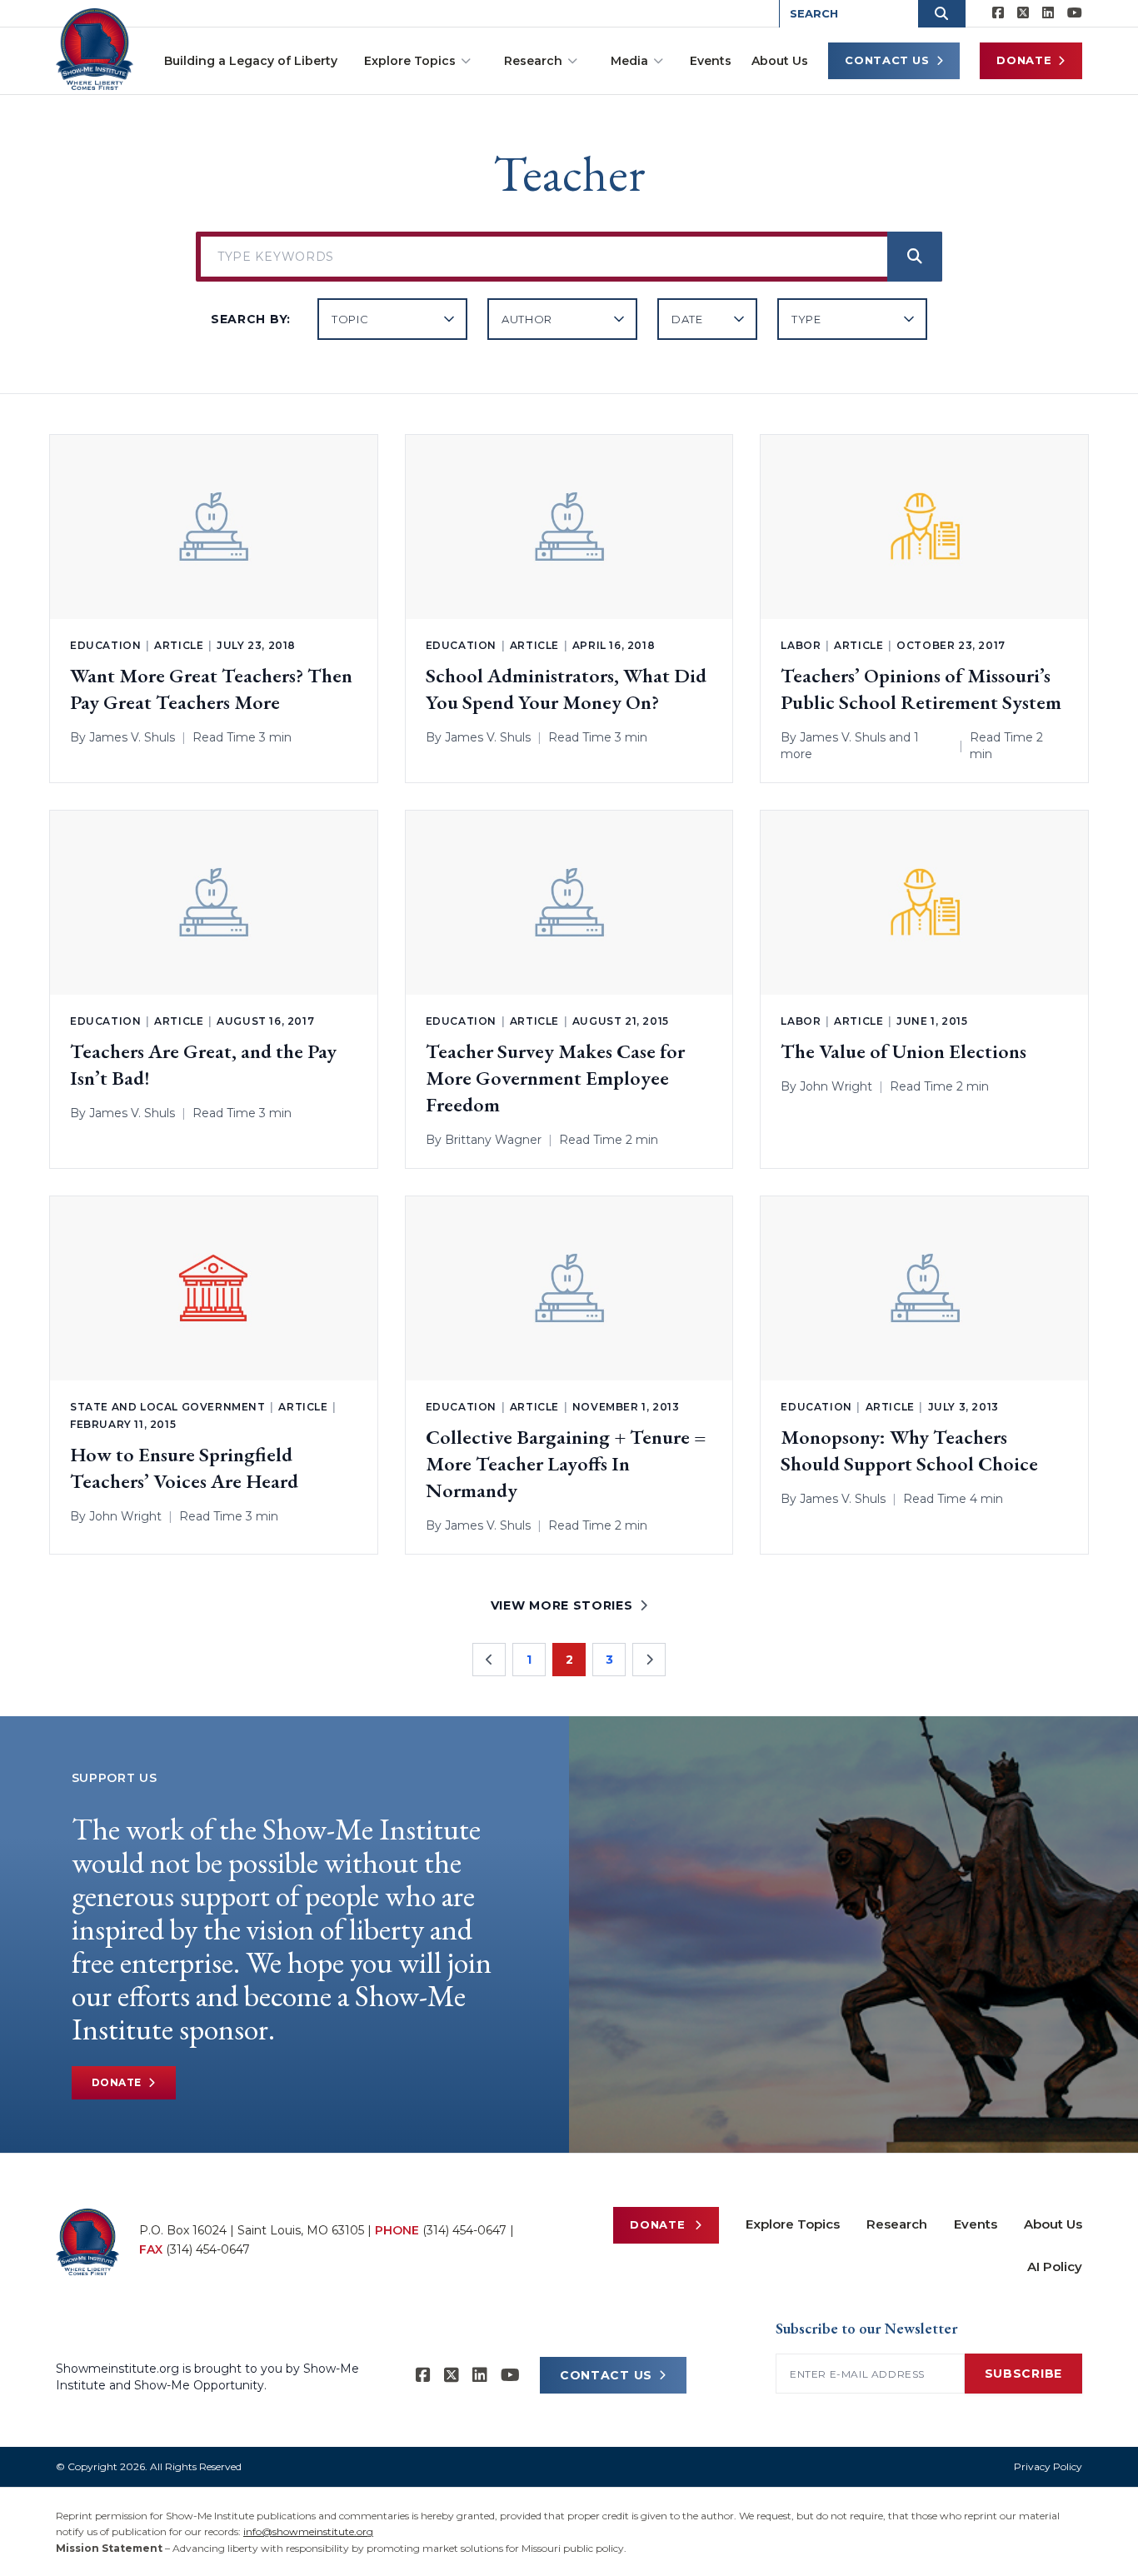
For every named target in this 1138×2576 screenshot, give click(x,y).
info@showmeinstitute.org (308, 2531)
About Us (780, 61)
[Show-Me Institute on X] (1023, 13)
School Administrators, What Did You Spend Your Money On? (566, 689)
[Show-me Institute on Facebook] (998, 13)
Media (629, 61)
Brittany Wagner (493, 1140)
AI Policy (1055, 2266)
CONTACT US (606, 2375)
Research (533, 61)
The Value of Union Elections (903, 1051)
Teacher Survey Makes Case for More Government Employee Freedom (555, 1078)
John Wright (836, 1086)
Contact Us (887, 60)
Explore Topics (410, 61)
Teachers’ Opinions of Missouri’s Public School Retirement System (921, 689)
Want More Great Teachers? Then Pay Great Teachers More (211, 689)
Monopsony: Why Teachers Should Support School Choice (909, 1450)
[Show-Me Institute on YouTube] (1075, 13)
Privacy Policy (1048, 2466)
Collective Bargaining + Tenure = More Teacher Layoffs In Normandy (566, 1463)
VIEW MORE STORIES (562, 1605)
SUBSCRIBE (1023, 2374)
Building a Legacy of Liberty (251, 61)
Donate (1024, 60)
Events (711, 61)
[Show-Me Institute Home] (95, 49)
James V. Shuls (132, 737)
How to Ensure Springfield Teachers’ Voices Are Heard (184, 1468)
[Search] (915, 257)
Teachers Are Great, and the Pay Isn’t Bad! (203, 1064)
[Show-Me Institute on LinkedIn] (1048, 13)
